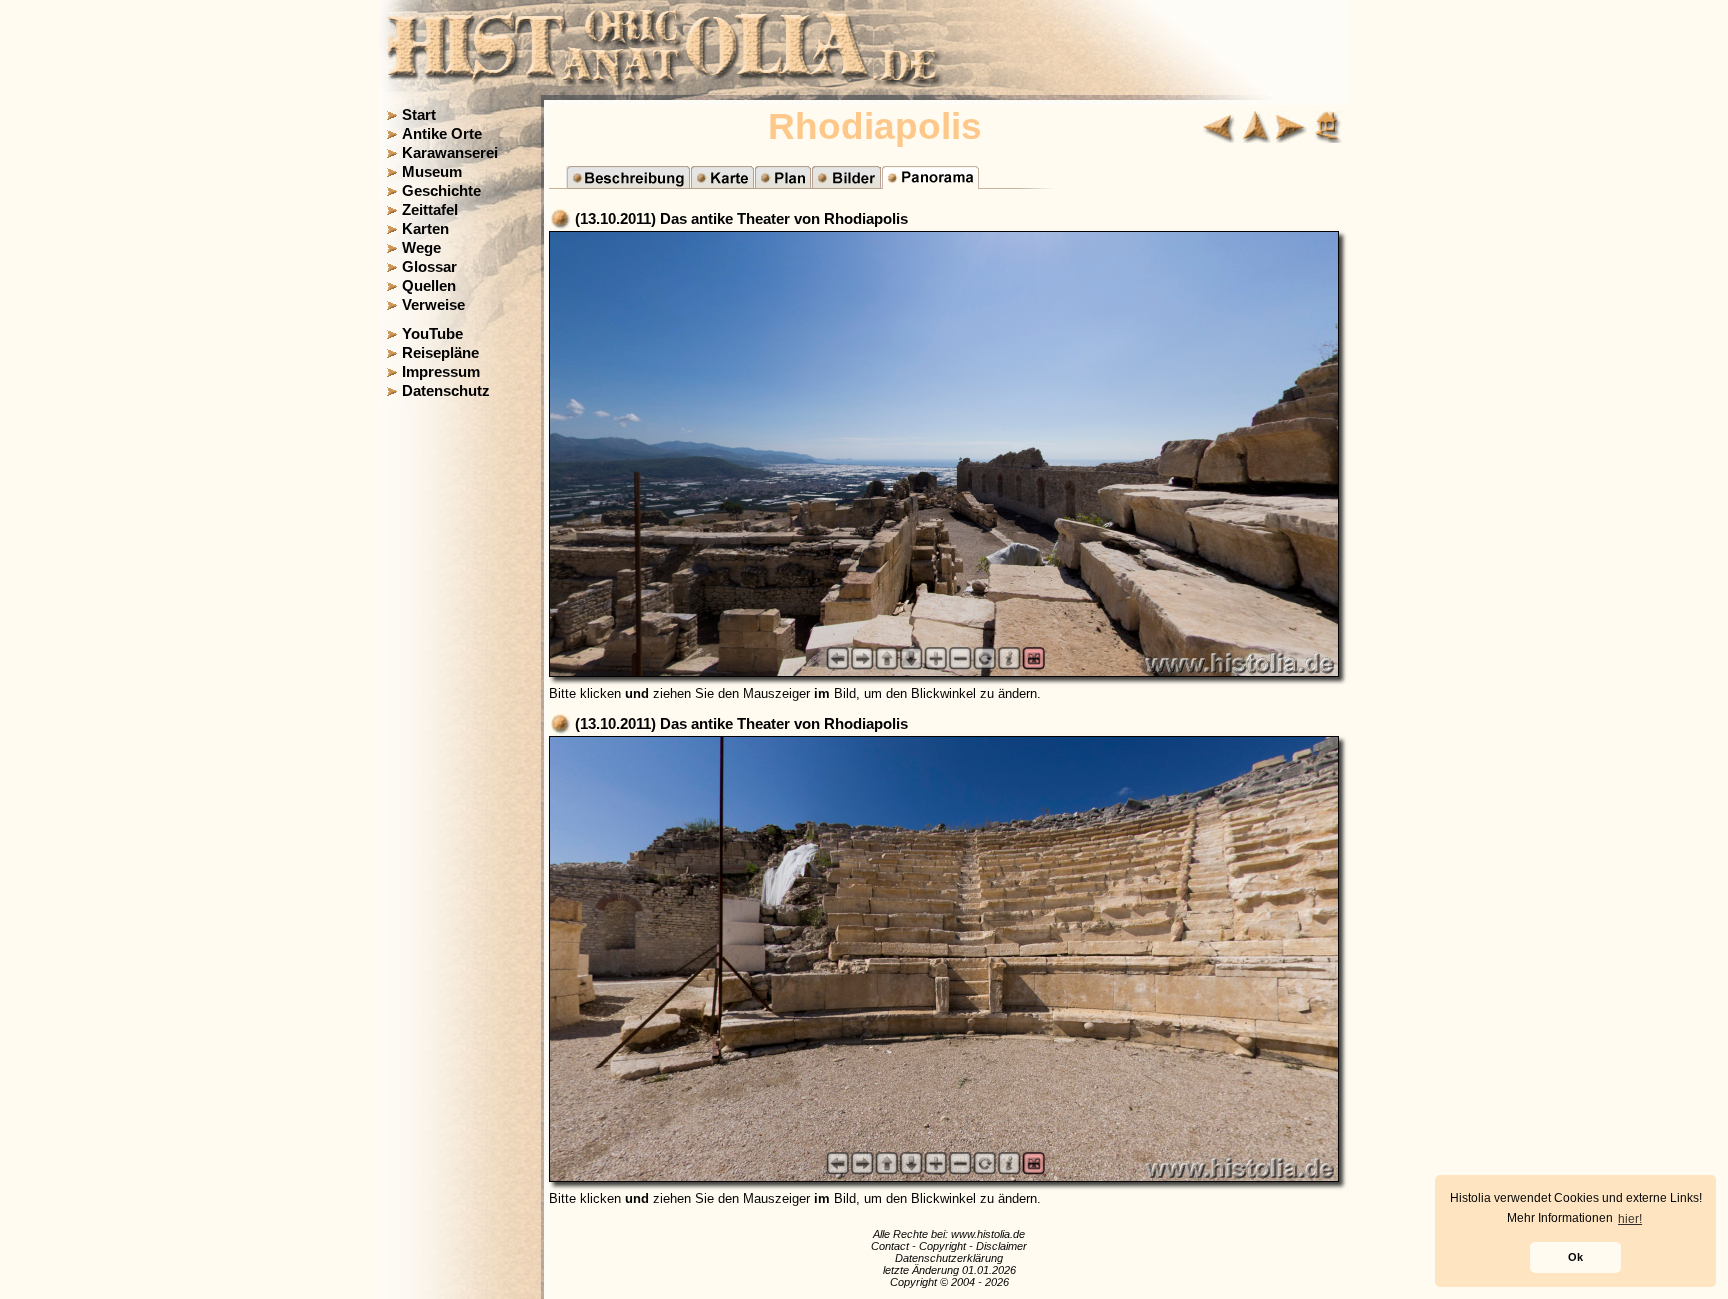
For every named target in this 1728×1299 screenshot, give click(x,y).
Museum (432, 172)
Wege (421, 248)
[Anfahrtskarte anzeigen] (722, 183)
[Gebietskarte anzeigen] (782, 183)
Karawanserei (450, 153)
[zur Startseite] (1329, 137)
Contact (890, 1246)
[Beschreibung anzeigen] (628, 183)
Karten (425, 229)
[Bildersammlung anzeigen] (846, 183)
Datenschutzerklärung (949, 1258)
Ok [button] (1575, 1257)
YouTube (432, 334)
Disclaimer (1001, 1246)
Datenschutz (446, 391)
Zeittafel (430, 210)
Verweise (433, 305)
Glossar (429, 267)
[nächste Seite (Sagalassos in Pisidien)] (1291, 137)
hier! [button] (1630, 1219)
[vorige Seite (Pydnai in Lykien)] (1219, 137)
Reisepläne (440, 353)
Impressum (441, 372)
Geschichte (441, 191)
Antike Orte (442, 134)
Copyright (942, 1246)
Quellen (429, 286)
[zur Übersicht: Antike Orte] (1255, 137)
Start (419, 115)
